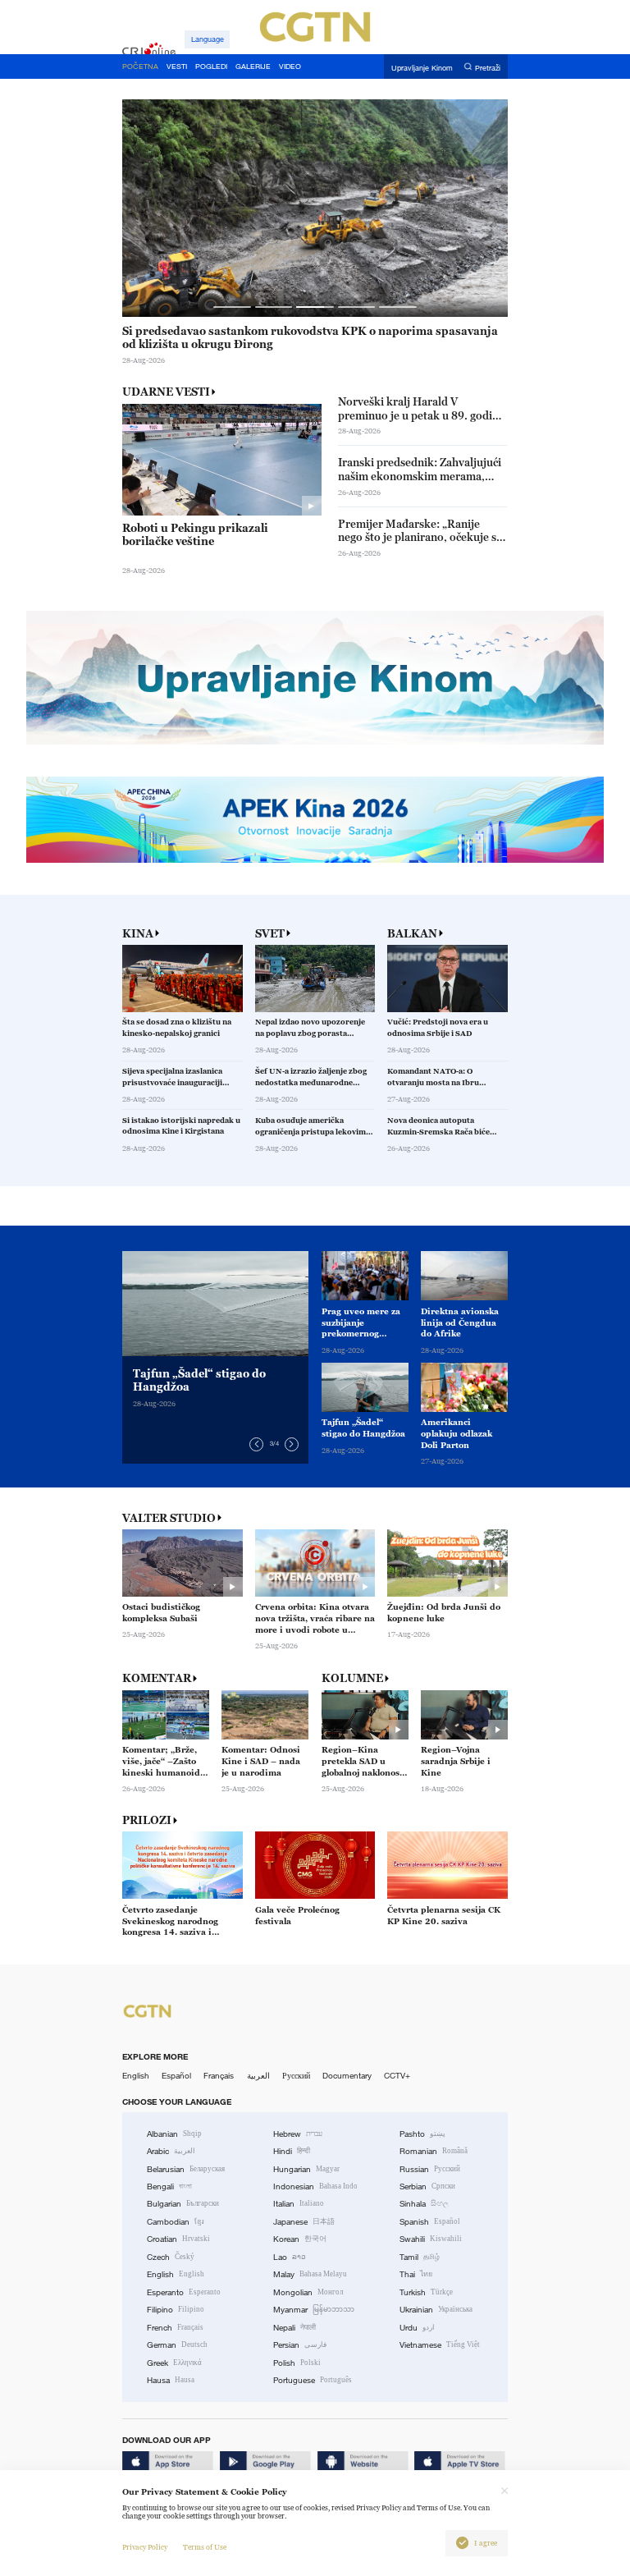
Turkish (426, 2292)
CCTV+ (397, 2076)
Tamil (420, 2257)
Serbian (427, 2186)
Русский (296, 2076)
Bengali (169, 2186)
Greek (174, 2363)
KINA (138, 934)
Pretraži (488, 67)
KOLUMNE (352, 1678)
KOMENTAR (157, 1678)
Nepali (294, 2328)
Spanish (430, 2222)
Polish (297, 2363)
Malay (310, 2274)
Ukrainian (436, 2310)
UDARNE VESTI (166, 392)
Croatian (178, 2239)
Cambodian (176, 2222)
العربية (258, 2076)
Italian (299, 2204)
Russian (430, 2169)
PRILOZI (147, 1820)
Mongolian (308, 2292)
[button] (232, 307)
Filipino (176, 2310)
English (136, 2076)
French (175, 2328)
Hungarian (306, 2169)
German (177, 2345)
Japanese (304, 2222)
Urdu (417, 2328)
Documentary (347, 2076)
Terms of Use (205, 2547)
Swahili (431, 2239)
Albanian (174, 2134)
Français (219, 2076)
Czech (171, 2257)
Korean (300, 2239)
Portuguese (313, 2380)
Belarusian (186, 2169)
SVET (270, 934)
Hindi (292, 2151)
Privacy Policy (145, 2547)
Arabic (171, 2151)
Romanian (434, 2151)
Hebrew (298, 2134)
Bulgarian (183, 2204)
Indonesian (315, 2186)
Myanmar (314, 2310)
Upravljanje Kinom (422, 67)
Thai (416, 2274)
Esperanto (184, 2292)
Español (176, 2076)
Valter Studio (169, 1518)
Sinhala (424, 2204)
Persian (300, 2345)
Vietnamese (440, 2345)
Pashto (422, 2134)
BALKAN (412, 934)
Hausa (171, 2380)
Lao (290, 2257)
